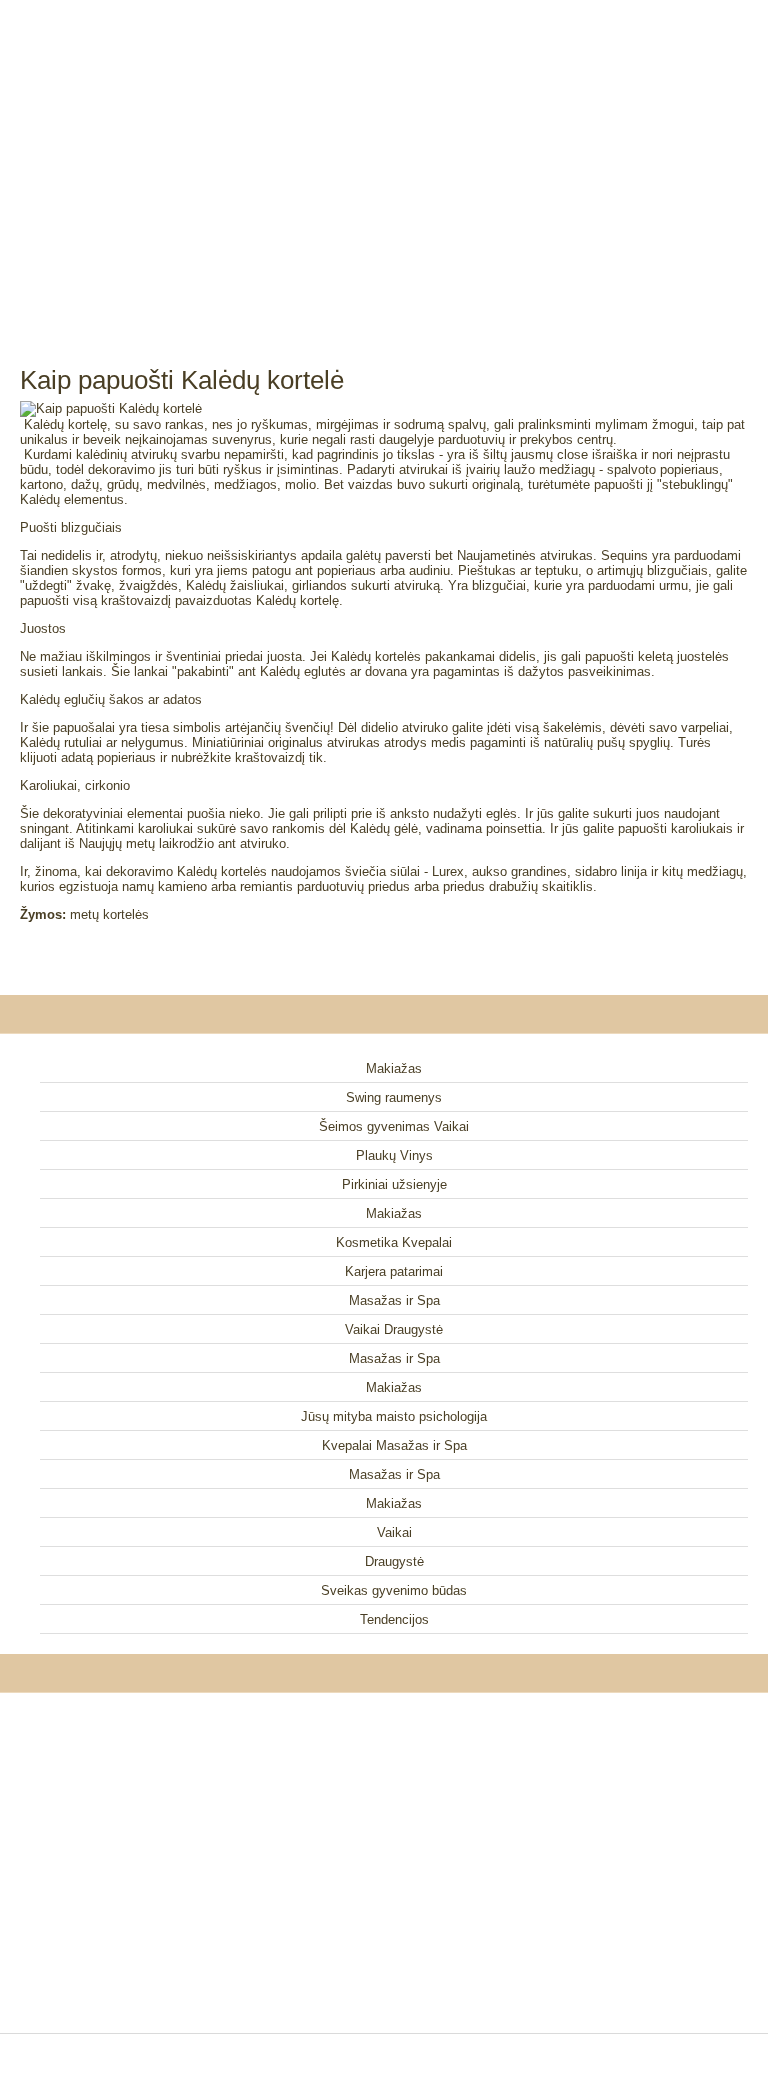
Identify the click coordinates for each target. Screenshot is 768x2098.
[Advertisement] (384, 160)
